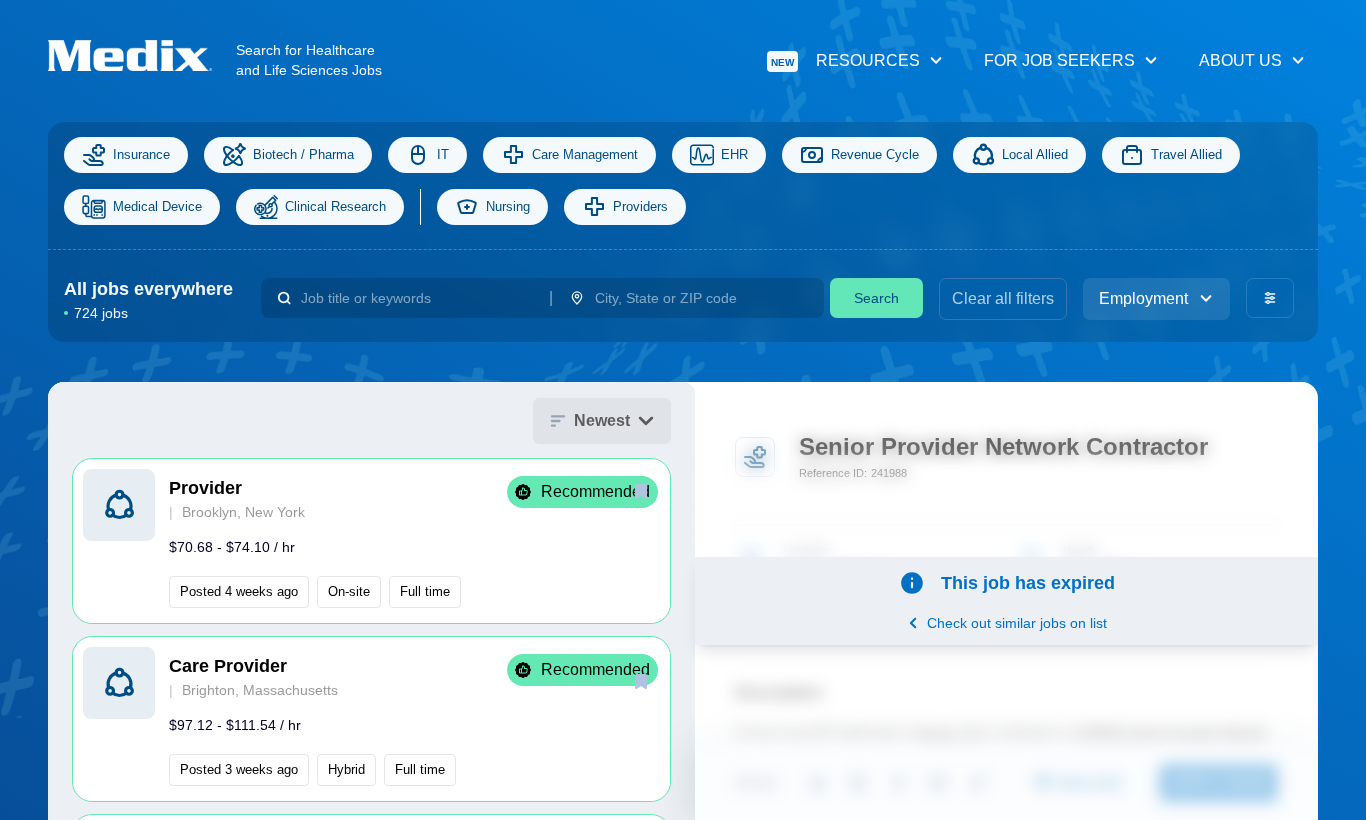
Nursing (508, 206)
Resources (845, 60)
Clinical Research (335, 206)
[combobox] (416, 298)
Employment (1143, 298)
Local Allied (1035, 154)
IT (443, 154)
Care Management (585, 154)
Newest (602, 420)
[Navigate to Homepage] (142, 55)
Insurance (141, 154)
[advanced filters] (1270, 298)
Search (876, 298)
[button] (371, 541)
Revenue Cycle (875, 154)
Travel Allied (1186, 154)
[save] (641, 491)
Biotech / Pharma (303, 154)
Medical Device (157, 206)
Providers (640, 206)
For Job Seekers (1059, 60)
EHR (734, 154)
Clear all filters (1003, 298)
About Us (1240, 60)
